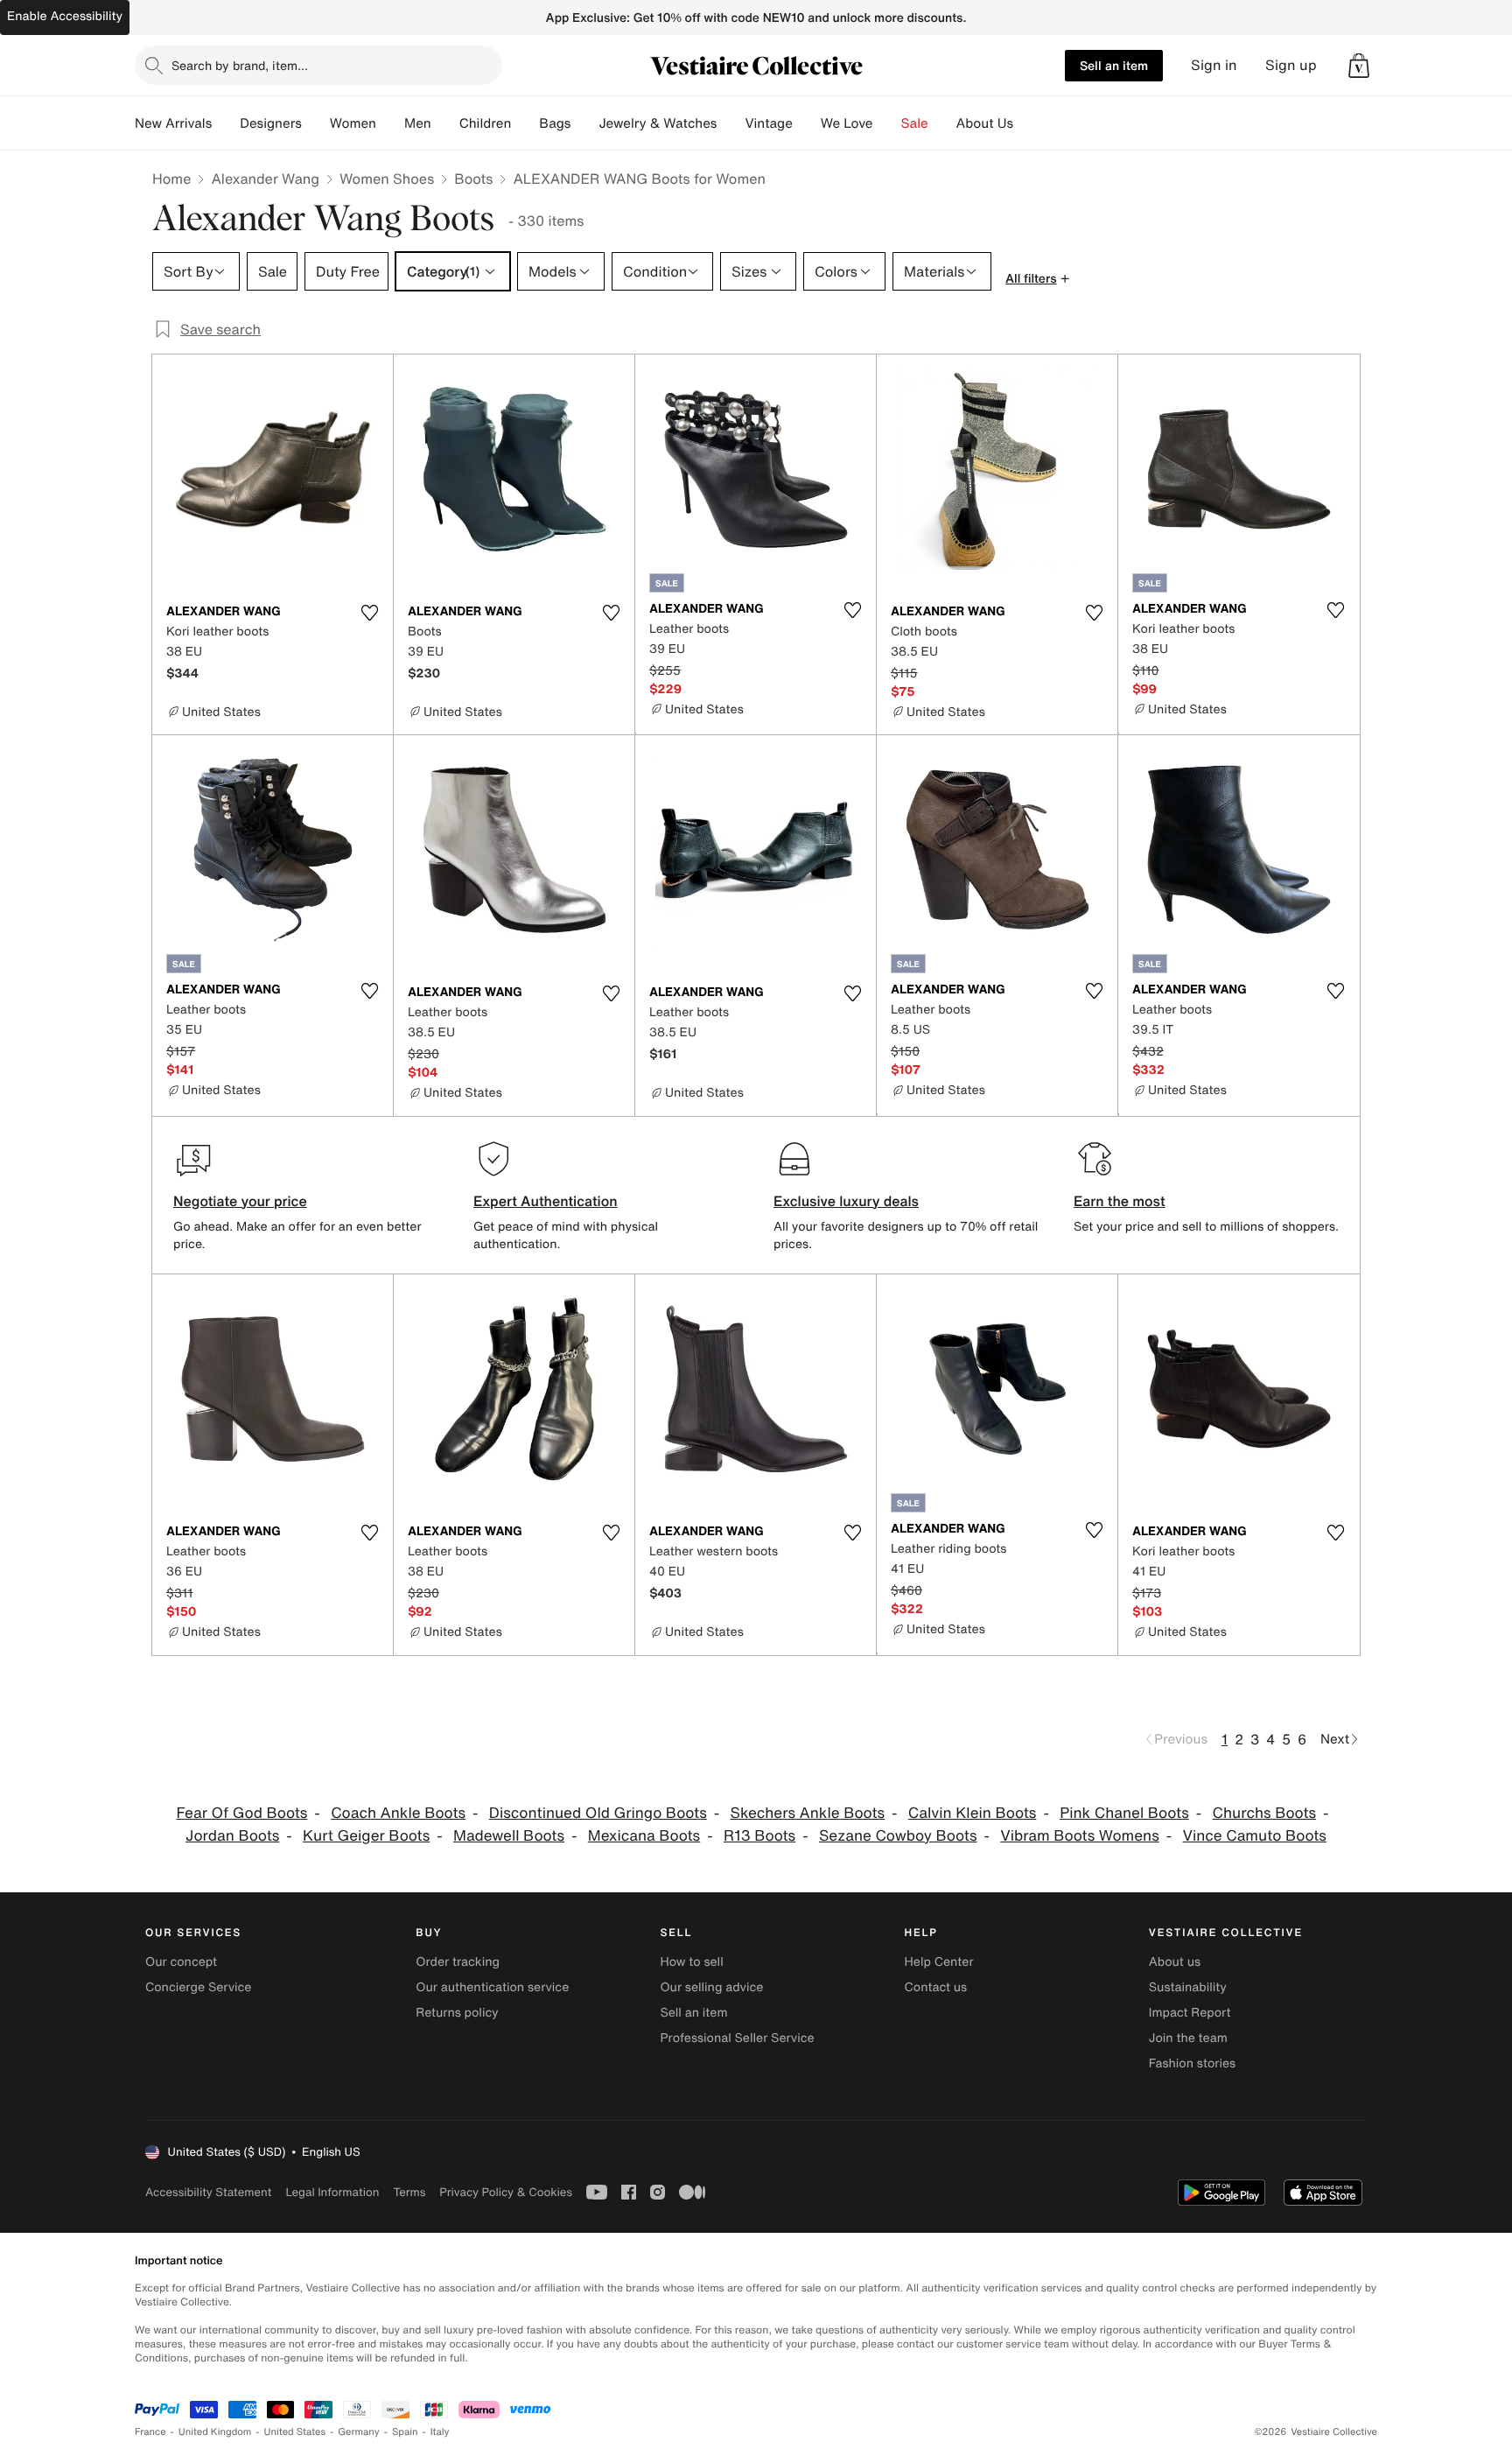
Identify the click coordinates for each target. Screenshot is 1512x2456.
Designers (271, 123)
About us (1175, 1962)
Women (353, 123)
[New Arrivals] (226, 123)
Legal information (332, 2192)
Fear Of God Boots (241, 1813)
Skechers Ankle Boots (808, 1813)
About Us (985, 123)
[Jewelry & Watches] (731, 123)
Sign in (1214, 65)
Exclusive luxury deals (846, 1201)
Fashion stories (1192, 2063)
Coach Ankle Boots (398, 1813)
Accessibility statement (208, 2192)
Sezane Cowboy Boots (898, 1836)
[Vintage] (807, 123)
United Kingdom (215, 2432)
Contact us (936, 1987)
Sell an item (1114, 65)
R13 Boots (759, 1836)
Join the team (1188, 2038)
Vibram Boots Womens (1080, 1836)
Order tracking (458, 1962)
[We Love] (887, 123)
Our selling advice (711, 1987)
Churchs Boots (1265, 1813)
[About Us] (1027, 123)
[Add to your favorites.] (369, 613)
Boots (473, 179)
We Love (847, 123)
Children (486, 123)
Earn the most (1120, 1201)
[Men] (445, 123)
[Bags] (584, 123)
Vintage (768, 123)
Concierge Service (198, 1987)
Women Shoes (387, 179)
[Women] (390, 123)
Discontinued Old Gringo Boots (598, 1813)
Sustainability (1188, 1987)
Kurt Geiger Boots (366, 1836)
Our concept (181, 1962)
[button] (1359, 66)
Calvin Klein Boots (973, 1813)
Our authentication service (492, 1987)
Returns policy (457, 2013)
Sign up (1291, 65)
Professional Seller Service (737, 2038)
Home (171, 179)
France (150, 2432)
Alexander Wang (265, 179)
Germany (359, 2432)
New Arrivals (173, 123)
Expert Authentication (546, 1201)
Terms (409, 2192)
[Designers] (316, 123)
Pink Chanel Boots (1124, 1813)
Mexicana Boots (644, 1836)
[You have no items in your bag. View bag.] (1359, 66)
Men (418, 123)
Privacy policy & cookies (506, 2192)
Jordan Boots (232, 1836)
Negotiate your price (240, 1201)
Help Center (939, 1962)
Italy (440, 2432)
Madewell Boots (509, 1836)
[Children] (525, 123)
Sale (915, 123)
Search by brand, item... (240, 65)
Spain (405, 2432)
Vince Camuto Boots (1255, 1836)
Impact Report (1190, 2013)
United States (295, 2432)
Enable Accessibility (65, 16)
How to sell (691, 1962)
